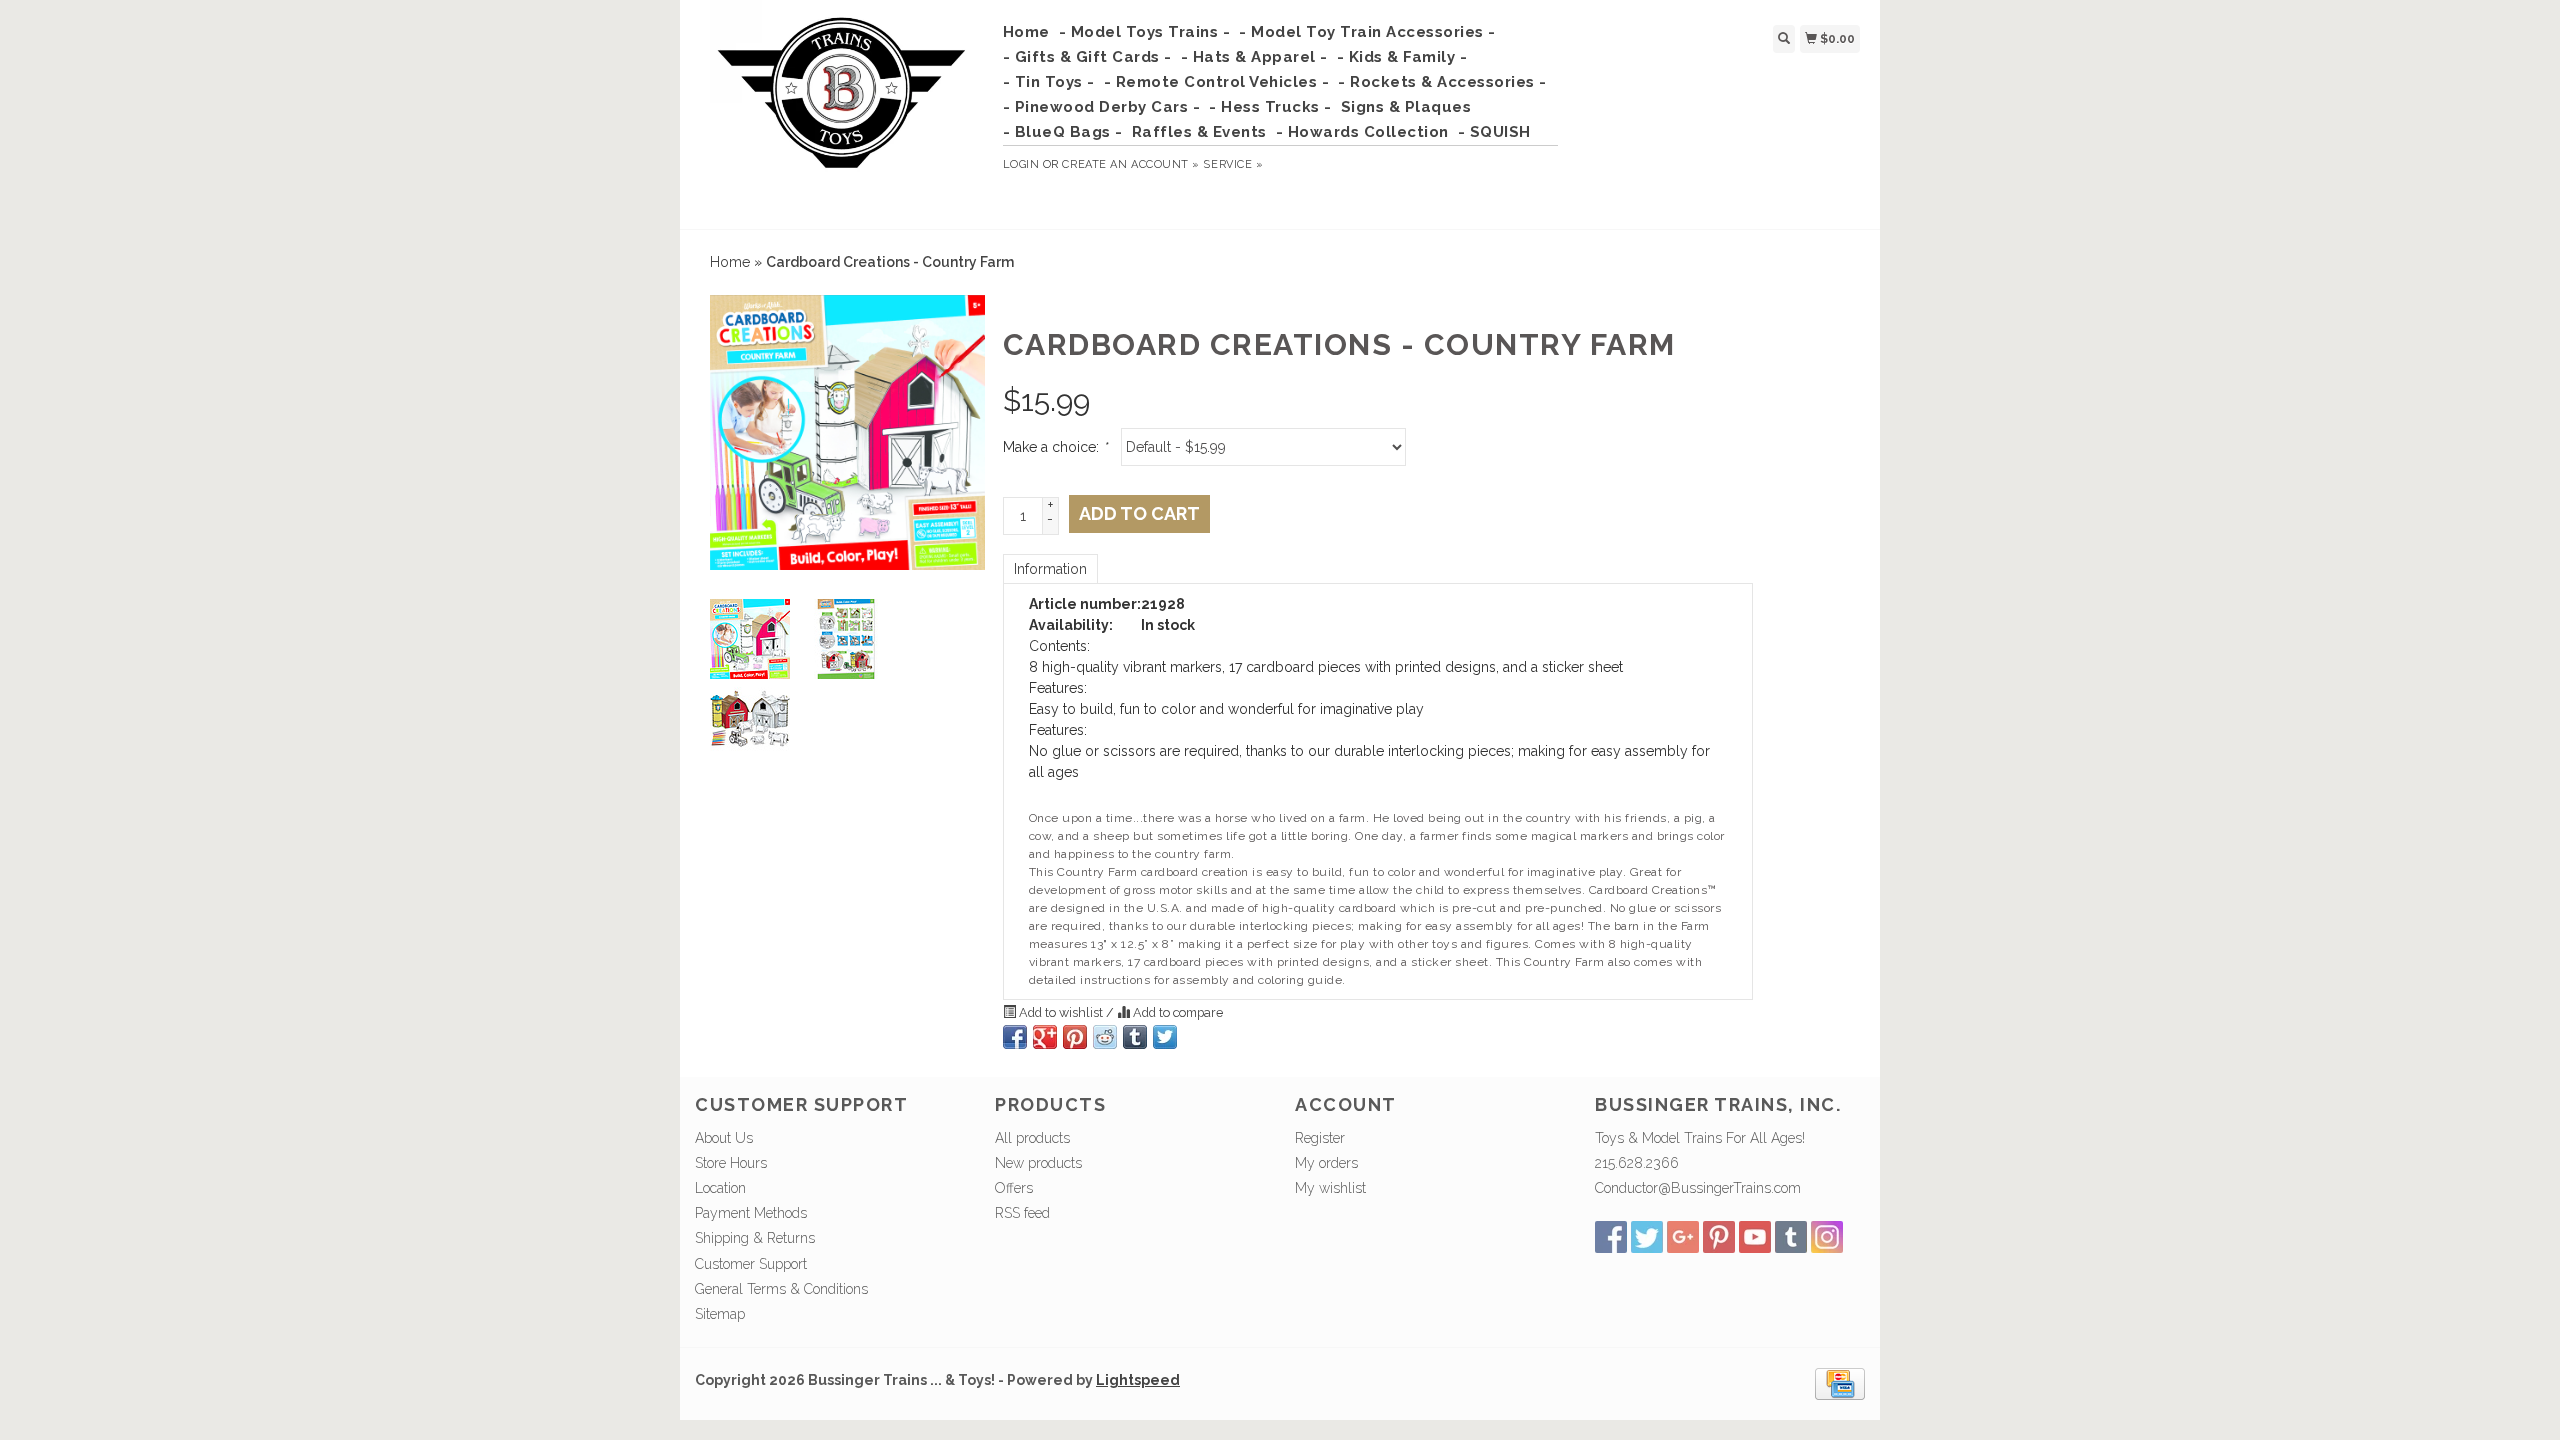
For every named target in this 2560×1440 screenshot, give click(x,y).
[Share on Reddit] (1105, 1037)
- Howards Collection (1362, 132)
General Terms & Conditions (781, 1289)
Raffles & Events (1199, 132)
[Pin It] (1075, 1037)
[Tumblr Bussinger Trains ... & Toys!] (1791, 1237)
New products (1038, 1163)
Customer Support (751, 1264)
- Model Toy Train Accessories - (1367, 32)
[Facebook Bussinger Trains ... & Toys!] (1611, 1237)
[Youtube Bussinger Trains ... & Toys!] (1755, 1237)
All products (1032, 1138)
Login (1021, 164)
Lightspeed (1138, 1380)
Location (720, 1188)
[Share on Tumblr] (1135, 1037)
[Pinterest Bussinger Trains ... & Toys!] (1719, 1237)
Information (1050, 569)
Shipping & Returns (755, 1238)
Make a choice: (1055, 447)
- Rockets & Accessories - (1442, 82)
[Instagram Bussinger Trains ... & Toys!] (1827, 1237)
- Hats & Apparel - (1254, 57)
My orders (1326, 1163)
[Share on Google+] (1045, 1037)
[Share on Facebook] (1015, 1037)
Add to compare (1176, 1012)
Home (1026, 32)
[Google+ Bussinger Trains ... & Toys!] (1683, 1237)
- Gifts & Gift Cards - (1087, 57)
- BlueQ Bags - (1063, 132)
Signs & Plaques (1406, 107)
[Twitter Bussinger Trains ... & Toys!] (1647, 1237)
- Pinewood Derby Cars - (1102, 107)
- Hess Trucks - (1270, 107)
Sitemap (720, 1314)
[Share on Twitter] (1165, 1037)
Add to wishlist (1061, 1012)
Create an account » (1130, 164)
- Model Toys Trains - (1145, 32)
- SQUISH (1494, 132)
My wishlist (1330, 1188)
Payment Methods (751, 1213)
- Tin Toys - (1049, 82)
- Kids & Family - (1402, 57)
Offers (1014, 1188)
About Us (724, 1138)
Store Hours (731, 1163)
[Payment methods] (1840, 1383)
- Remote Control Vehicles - (1217, 82)
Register (1320, 1138)
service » (1233, 164)
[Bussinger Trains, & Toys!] (841, 112)
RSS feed (1022, 1213)
